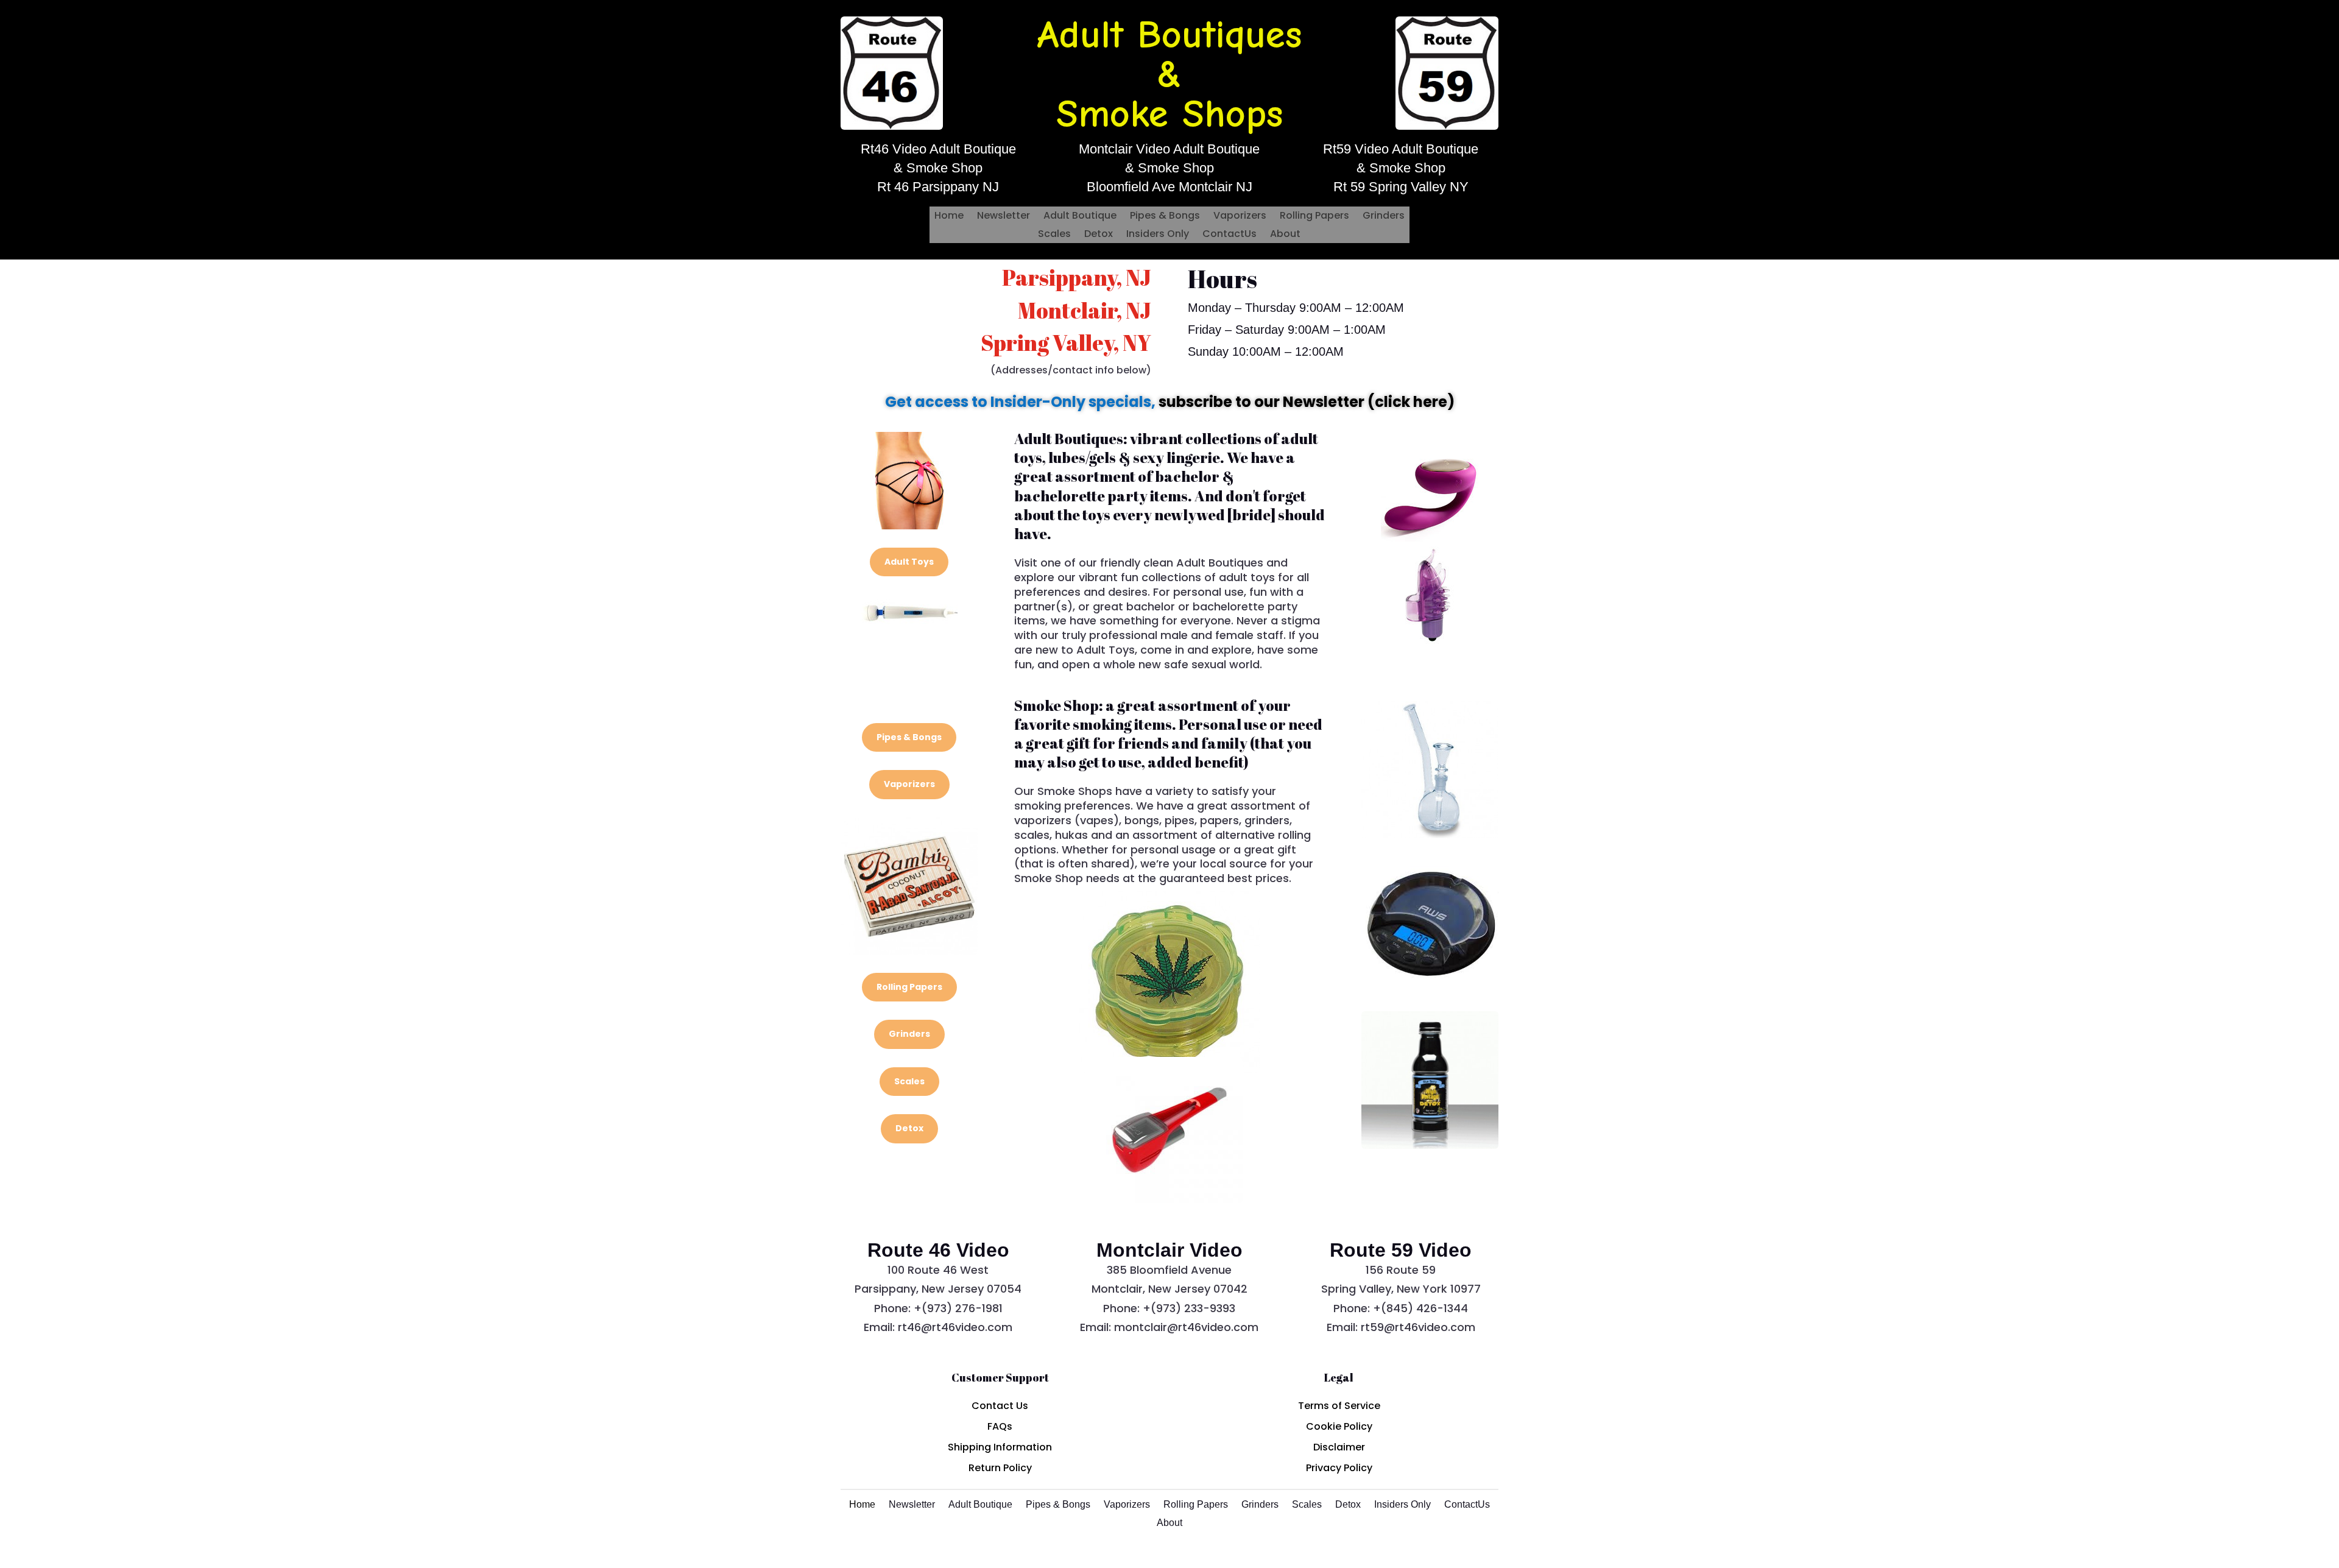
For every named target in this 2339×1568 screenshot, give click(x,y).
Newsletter (1004, 217)
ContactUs (1229, 235)
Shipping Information (1000, 1447)
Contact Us (1000, 1406)
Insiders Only (1158, 235)
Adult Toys (909, 562)
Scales (1054, 235)
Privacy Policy (1339, 1468)
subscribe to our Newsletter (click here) (1307, 402)
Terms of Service (1339, 1406)
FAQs (1000, 1426)
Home (949, 217)
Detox (1099, 235)
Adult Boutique (1080, 217)
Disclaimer (1339, 1447)
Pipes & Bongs (1165, 217)
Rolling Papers (1314, 217)
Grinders (1384, 217)
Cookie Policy (1339, 1426)
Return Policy (1000, 1468)
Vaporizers (1240, 217)
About (1285, 235)
